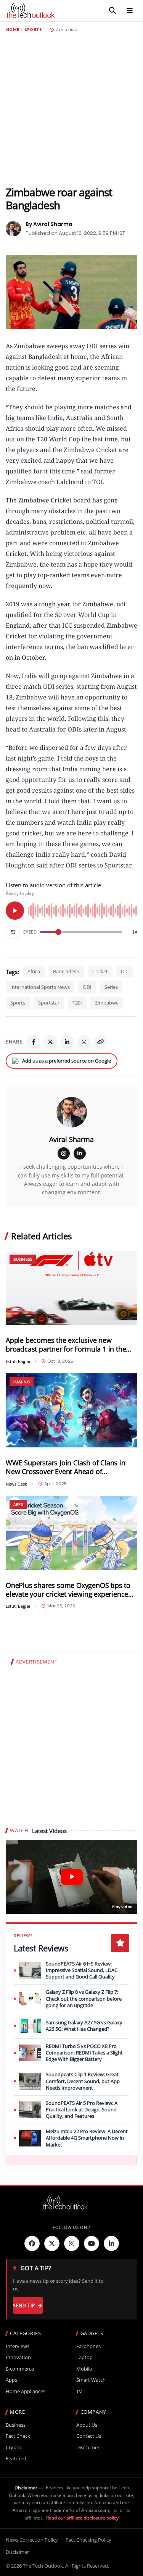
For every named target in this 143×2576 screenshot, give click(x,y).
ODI (87, 987)
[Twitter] (52, 2243)
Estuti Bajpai (18, 1361)
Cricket (100, 971)
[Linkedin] (111, 2243)
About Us (87, 2425)
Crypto (14, 2448)
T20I (77, 1003)
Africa (34, 971)
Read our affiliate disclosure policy (82, 2518)
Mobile (84, 2369)
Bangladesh (66, 971)
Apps (18, 1504)
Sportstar (49, 1003)
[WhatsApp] (84, 1042)
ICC (125, 971)
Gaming (22, 1382)
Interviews (18, 2346)
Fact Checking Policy (88, 2540)
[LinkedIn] (67, 1042)
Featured (16, 2459)
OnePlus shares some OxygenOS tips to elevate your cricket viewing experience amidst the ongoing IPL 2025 (68, 1590)
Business (23, 1259)
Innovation (18, 2357)
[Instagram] (64, 1153)
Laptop (84, 2357)
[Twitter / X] (50, 1042)
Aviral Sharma (71, 1139)
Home (13, 30)
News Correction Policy (32, 2540)
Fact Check (18, 2436)
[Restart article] (13, 932)
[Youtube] (92, 2243)
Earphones (88, 2346)
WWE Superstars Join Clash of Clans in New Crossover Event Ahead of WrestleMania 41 (66, 1467)
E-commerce (20, 2369)
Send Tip (24, 2305)
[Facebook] (34, 1042)
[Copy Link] (101, 1042)
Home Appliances (26, 2391)
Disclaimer (88, 2448)
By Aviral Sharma (49, 224)
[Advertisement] (71, 109)
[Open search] (112, 11)
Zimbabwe (107, 1003)
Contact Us (89, 2436)
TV (79, 2391)
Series (111, 987)
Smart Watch (91, 2380)
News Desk (16, 1484)
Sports (33, 30)
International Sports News (40, 987)
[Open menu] (130, 11)
